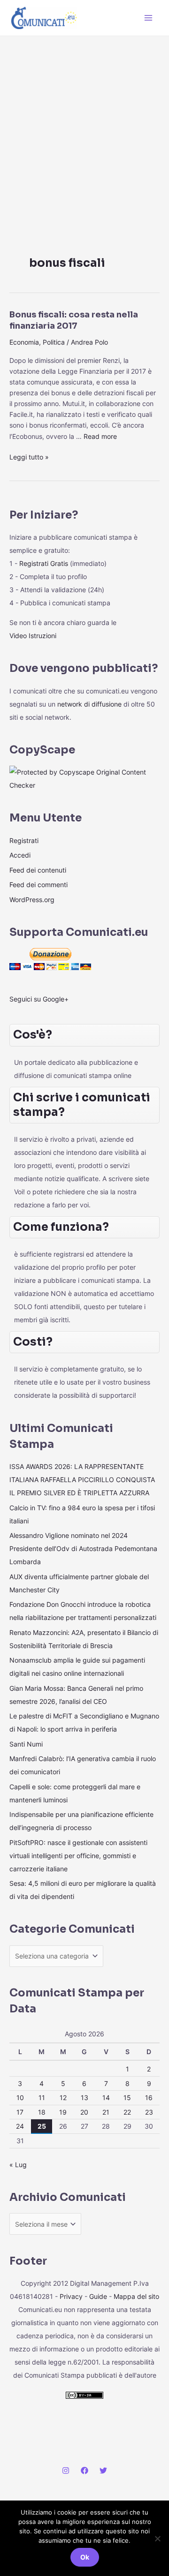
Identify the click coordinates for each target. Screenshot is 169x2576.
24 (20, 2126)
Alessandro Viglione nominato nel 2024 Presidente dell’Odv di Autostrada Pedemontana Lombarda (83, 1548)
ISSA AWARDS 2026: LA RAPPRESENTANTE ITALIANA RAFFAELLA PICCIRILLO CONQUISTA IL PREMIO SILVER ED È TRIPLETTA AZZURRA (82, 1480)
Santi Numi (26, 1744)
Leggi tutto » (29, 456)
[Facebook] (84, 2471)
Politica (54, 342)
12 (63, 2098)
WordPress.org (32, 900)
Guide (98, 2296)
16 (149, 2098)
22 (127, 2112)
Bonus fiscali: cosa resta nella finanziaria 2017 (74, 320)
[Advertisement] (84, 125)
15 (127, 2098)
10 (20, 2098)
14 (106, 2098)
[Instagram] (66, 2471)
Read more (100, 436)
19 (63, 2112)
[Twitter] (103, 2471)
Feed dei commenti (38, 885)
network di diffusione (89, 704)
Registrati (24, 840)
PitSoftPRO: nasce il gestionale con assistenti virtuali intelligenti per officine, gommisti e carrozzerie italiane (78, 1856)
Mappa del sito (136, 2296)
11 (42, 2098)
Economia (24, 342)
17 (20, 2112)
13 (84, 2098)
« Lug (18, 2165)
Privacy (71, 2296)
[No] (157, 2538)
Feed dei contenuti (38, 870)
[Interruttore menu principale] (148, 18)
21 (106, 2112)
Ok (85, 2557)
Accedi (20, 855)
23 (149, 2112)
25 (42, 2126)
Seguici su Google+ (39, 999)
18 (42, 2112)
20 (84, 2112)
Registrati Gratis (44, 563)
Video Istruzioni (33, 636)
